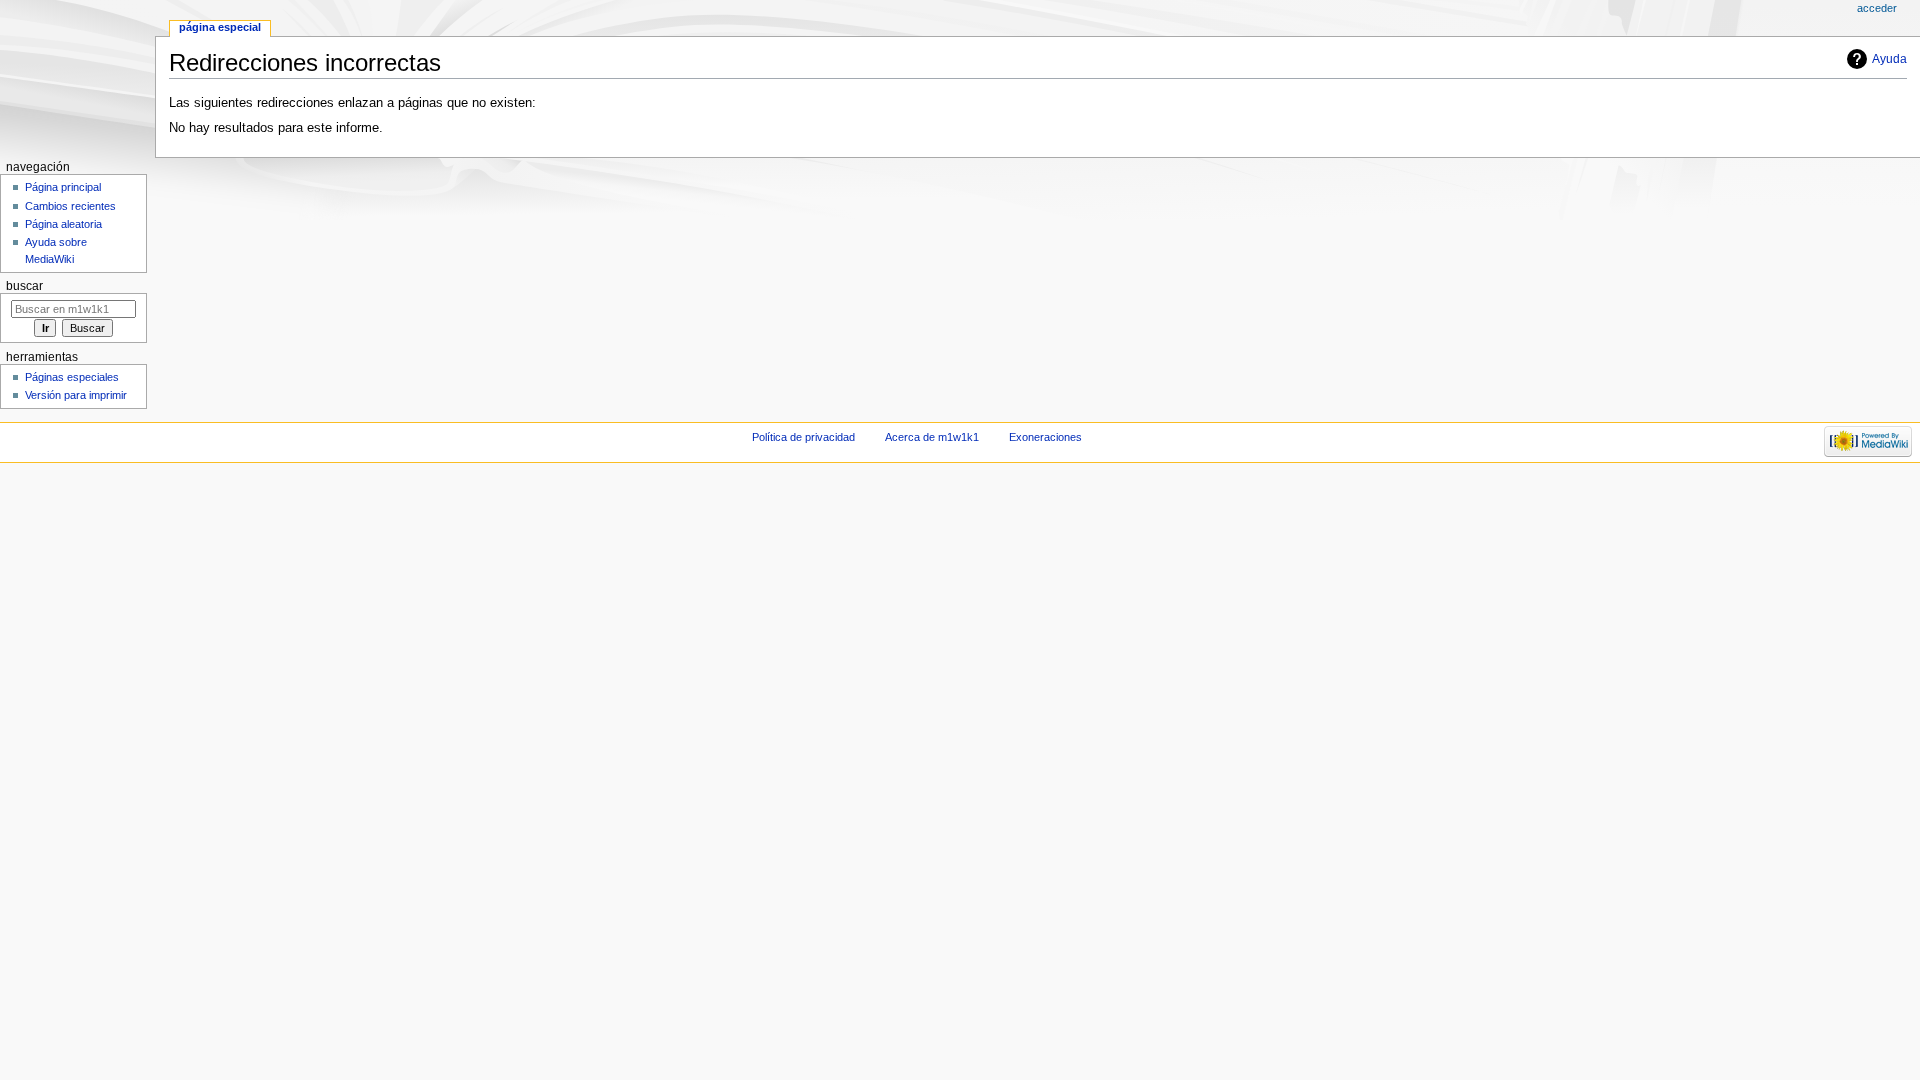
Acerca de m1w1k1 (932, 437)
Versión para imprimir (76, 395)
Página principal (63, 187)
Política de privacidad (803, 437)
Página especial (220, 27)
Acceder (1877, 8)
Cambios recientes (70, 206)
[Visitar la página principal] (77, 77)
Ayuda (1889, 59)
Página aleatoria (63, 224)
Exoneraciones (1045, 437)
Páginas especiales (72, 377)
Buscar (24, 286)
